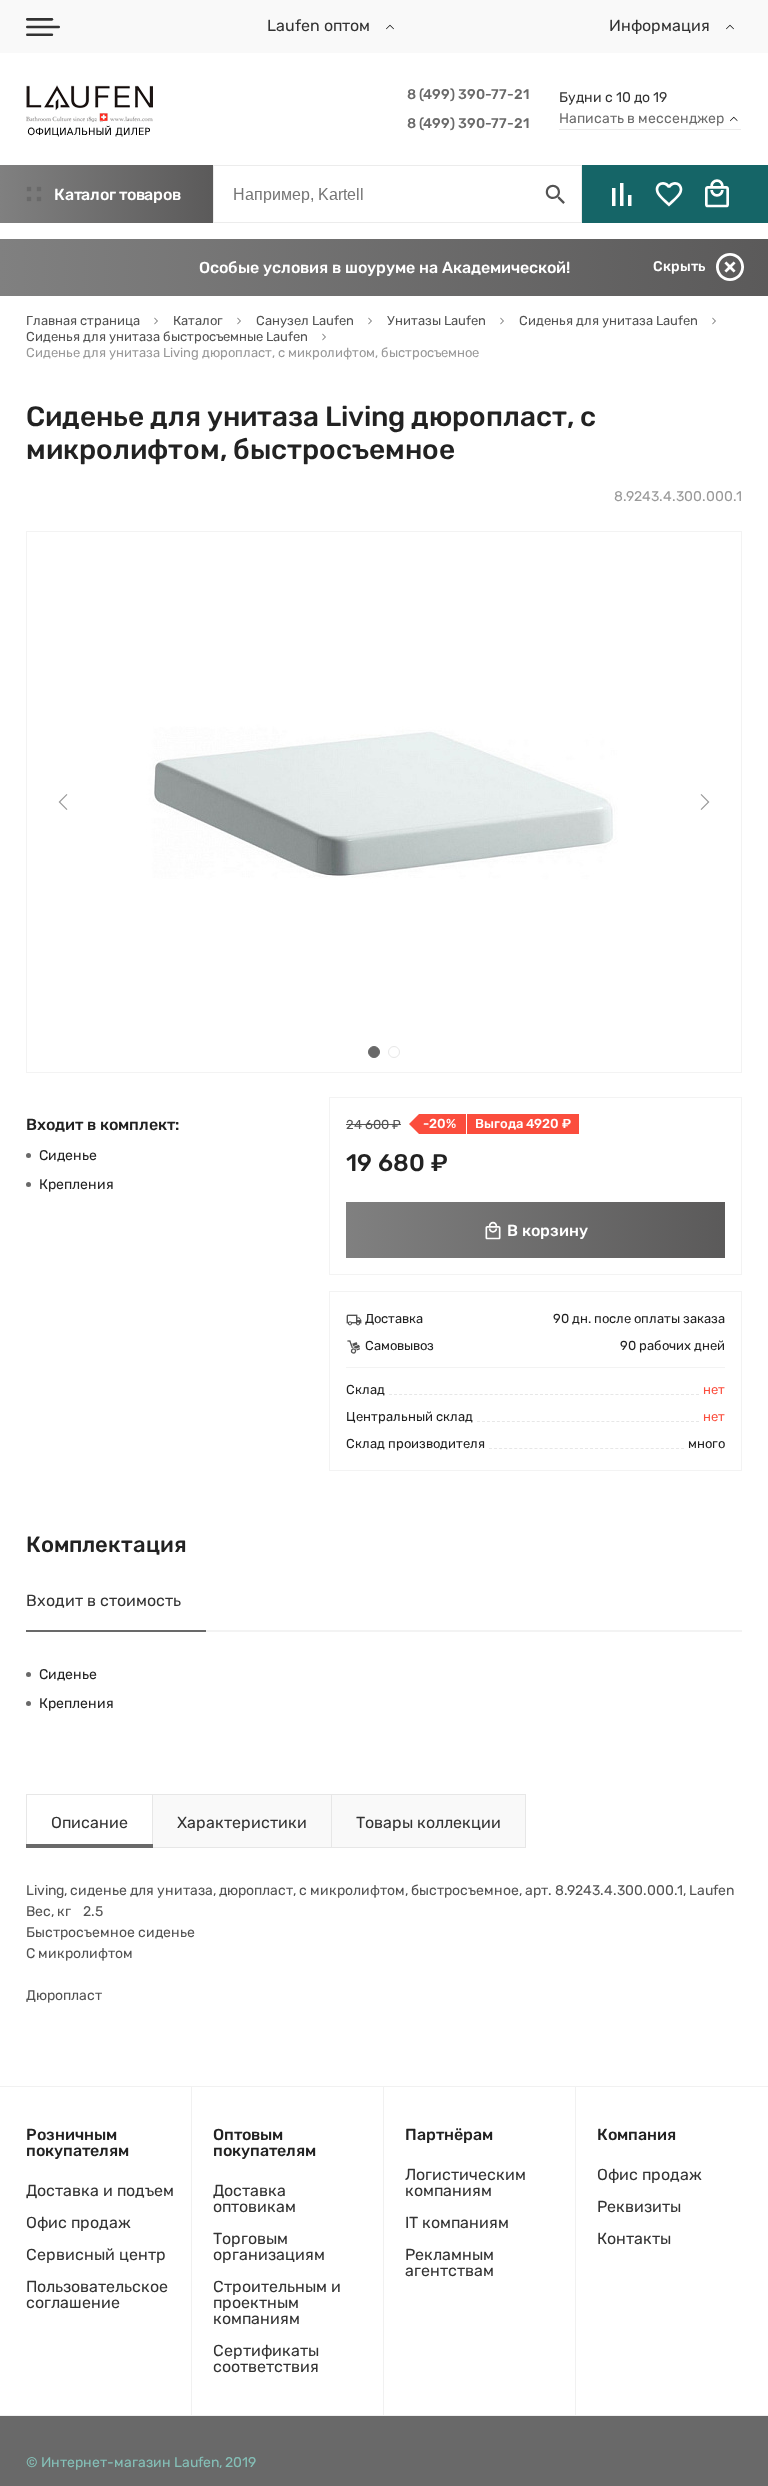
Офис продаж (78, 2222)
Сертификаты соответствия (266, 2358)
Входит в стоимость (103, 1600)
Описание (89, 1822)
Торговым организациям (269, 2246)
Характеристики (242, 1822)
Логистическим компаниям (465, 2182)
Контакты (634, 2238)
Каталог (117, 194)
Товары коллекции (428, 1822)
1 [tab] (374, 1052)
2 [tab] (394, 1052)
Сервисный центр (96, 2254)
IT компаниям (457, 2222)
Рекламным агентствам (449, 2262)
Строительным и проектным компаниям (277, 2302)
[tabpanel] (384, 802)
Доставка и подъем (100, 2190)
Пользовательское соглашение (97, 2294)
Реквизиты (639, 2206)
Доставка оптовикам (254, 2198)
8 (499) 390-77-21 (468, 94)
